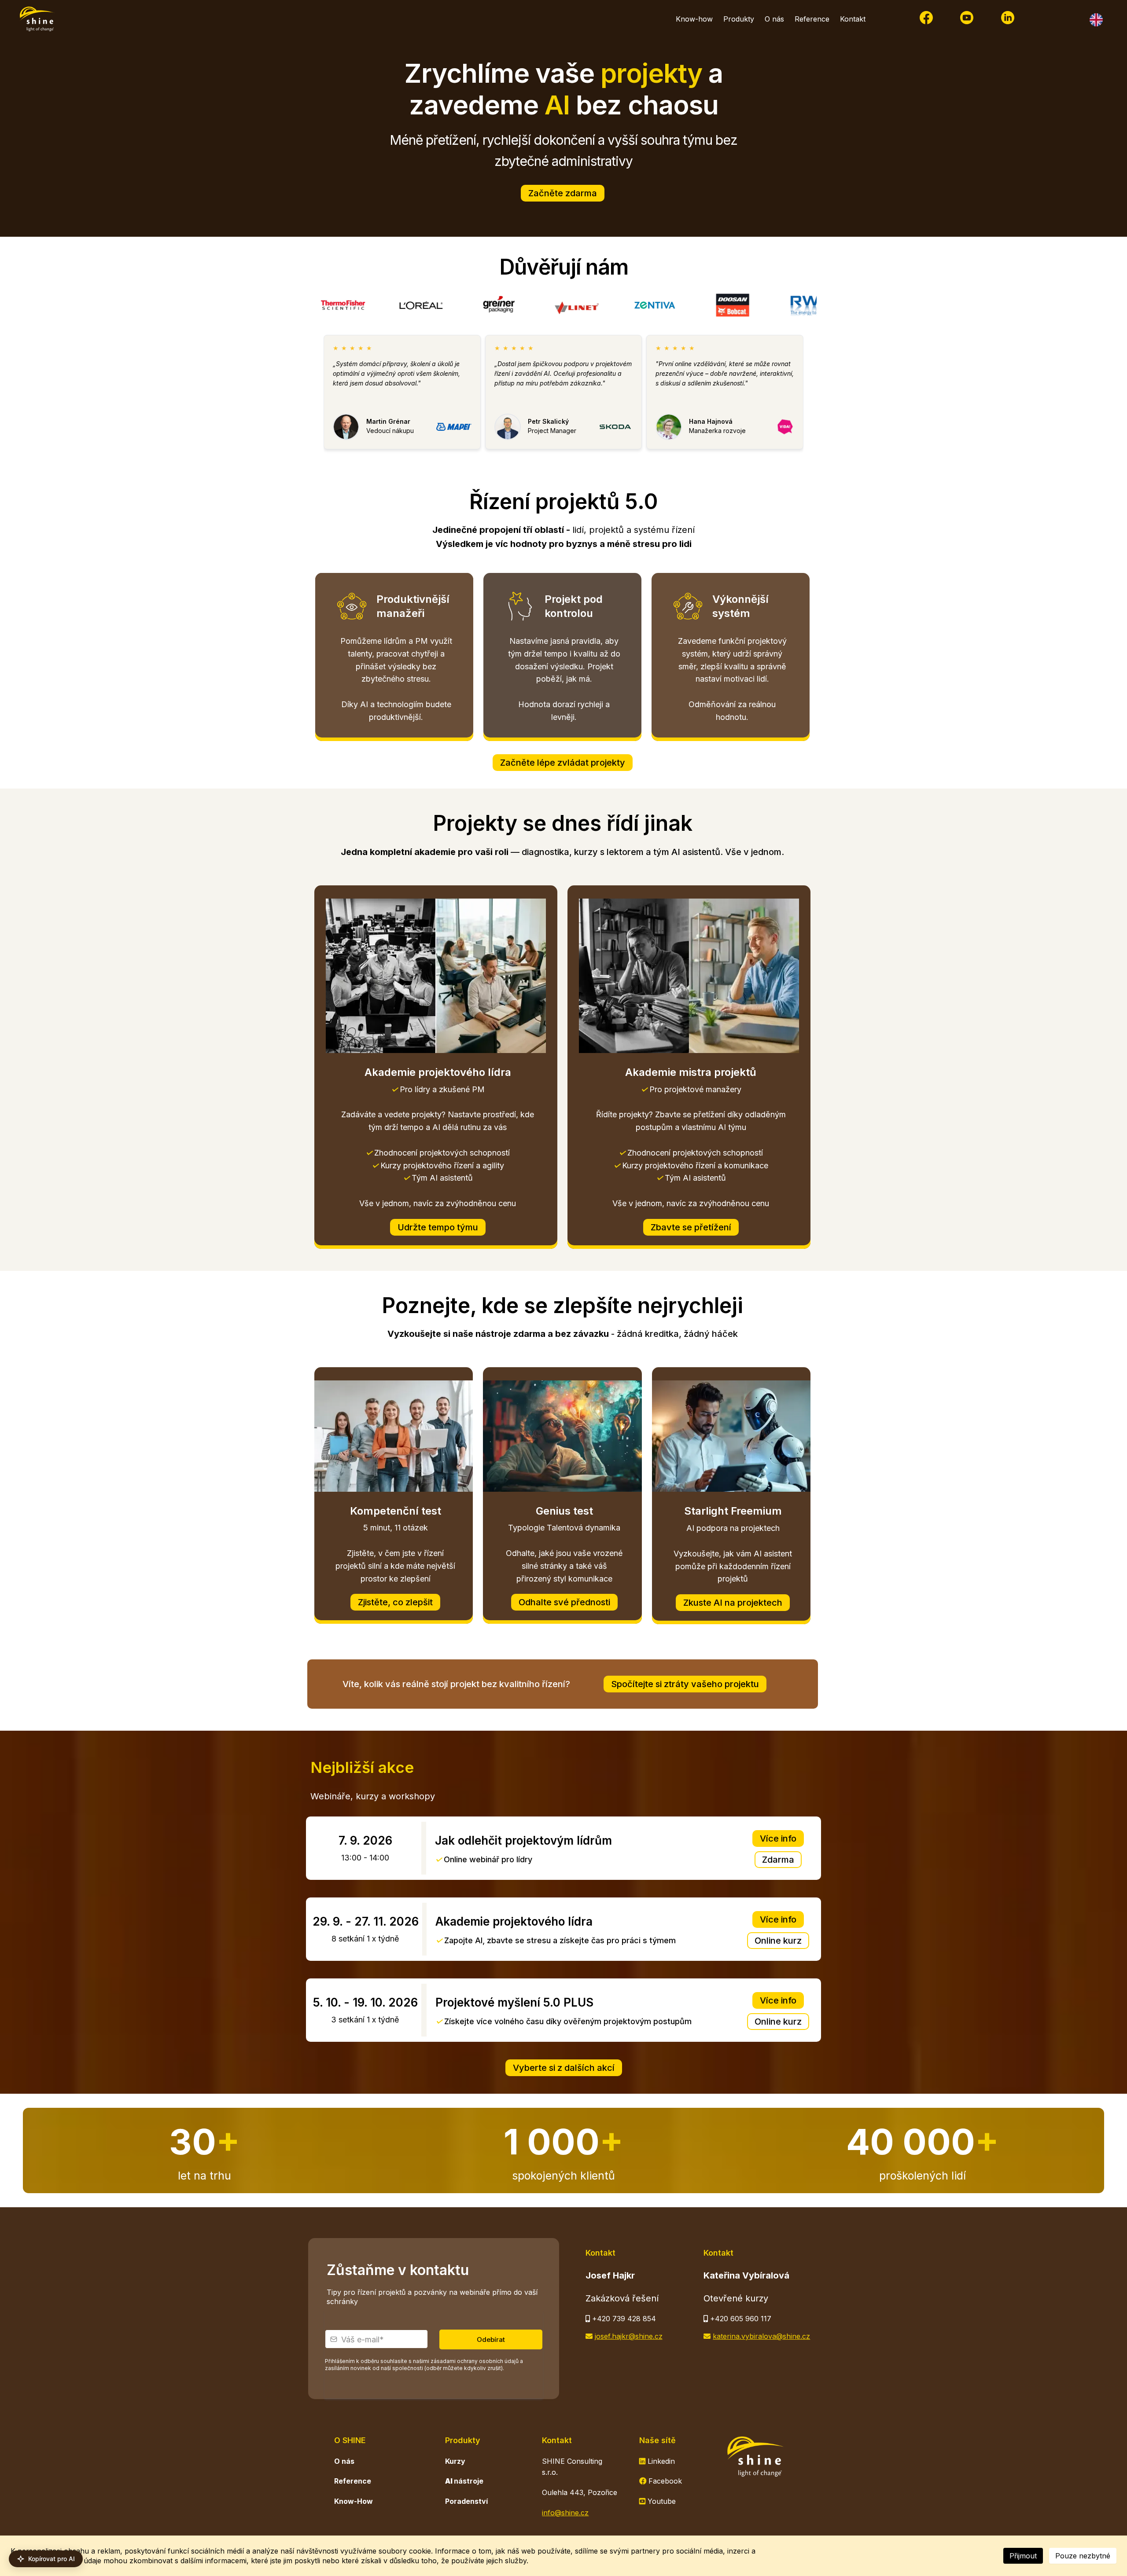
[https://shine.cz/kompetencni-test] (394, 1436)
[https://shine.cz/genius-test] (562, 1436)
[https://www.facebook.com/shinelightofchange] (926, 18)
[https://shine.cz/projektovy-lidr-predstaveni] (436, 976)
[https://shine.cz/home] (37, 19)
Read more (349, 396)
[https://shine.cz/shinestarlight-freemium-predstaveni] (731, 1436)
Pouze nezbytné (1083, 2556)
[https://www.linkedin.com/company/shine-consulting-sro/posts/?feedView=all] (1008, 18)
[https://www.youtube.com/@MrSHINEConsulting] (967, 18)
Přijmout (1023, 2556)
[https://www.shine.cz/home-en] (1069, 20)
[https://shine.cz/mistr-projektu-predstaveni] (689, 976)
